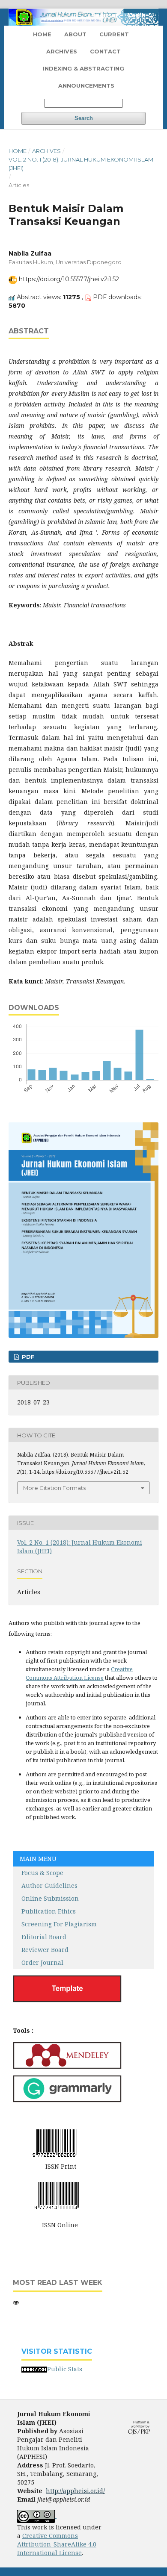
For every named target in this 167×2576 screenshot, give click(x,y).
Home (42, 34)
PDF (27, 1357)
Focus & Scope (38, 1873)
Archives (62, 51)
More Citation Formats (54, 1488)
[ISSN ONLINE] (57, 2195)
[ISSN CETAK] (55, 2142)
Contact (105, 51)
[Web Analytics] (34, 2369)
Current (114, 34)
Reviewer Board (41, 1950)
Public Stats (65, 2369)
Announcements (86, 85)
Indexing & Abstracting (83, 68)
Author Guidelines (45, 1886)
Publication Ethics (49, 1911)
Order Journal (42, 1962)
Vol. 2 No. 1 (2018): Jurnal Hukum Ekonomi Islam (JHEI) (81, 164)
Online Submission (50, 1898)
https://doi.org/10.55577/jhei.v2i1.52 (69, 279)
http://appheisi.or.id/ (75, 2491)
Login (137, 15)
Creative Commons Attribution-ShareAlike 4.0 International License (57, 2544)
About (75, 34)
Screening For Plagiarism (59, 1924)
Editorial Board (44, 1937)
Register (105, 15)
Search (84, 118)
